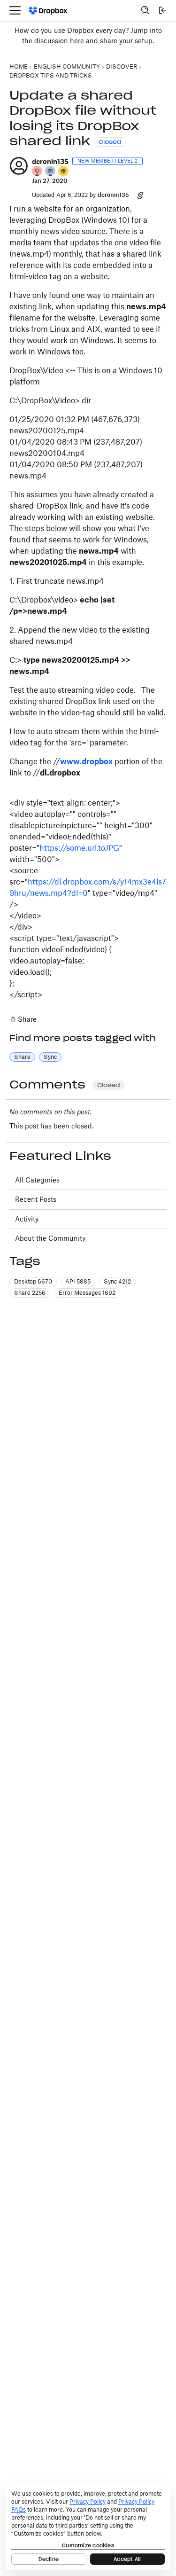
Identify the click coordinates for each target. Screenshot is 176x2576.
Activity (27, 1219)
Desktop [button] (33, 1281)
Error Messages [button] (87, 1293)
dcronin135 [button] (50, 161)
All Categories (37, 1180)
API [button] (78, 1281)
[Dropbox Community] (48, 11)
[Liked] (64, 172)
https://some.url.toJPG (79, 848)
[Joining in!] (51, 172)
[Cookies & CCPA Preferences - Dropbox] (88, 2527)
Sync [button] (50, 1057)
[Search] (145, 10)
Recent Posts (36, 1199)
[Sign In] (162, 10)
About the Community (50, 1238)
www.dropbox (86, 761)
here (77, 41)
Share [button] (22, 1057)
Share (23, 1020)
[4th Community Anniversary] (38, 172)
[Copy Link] (140, 195)
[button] (19, 166)
